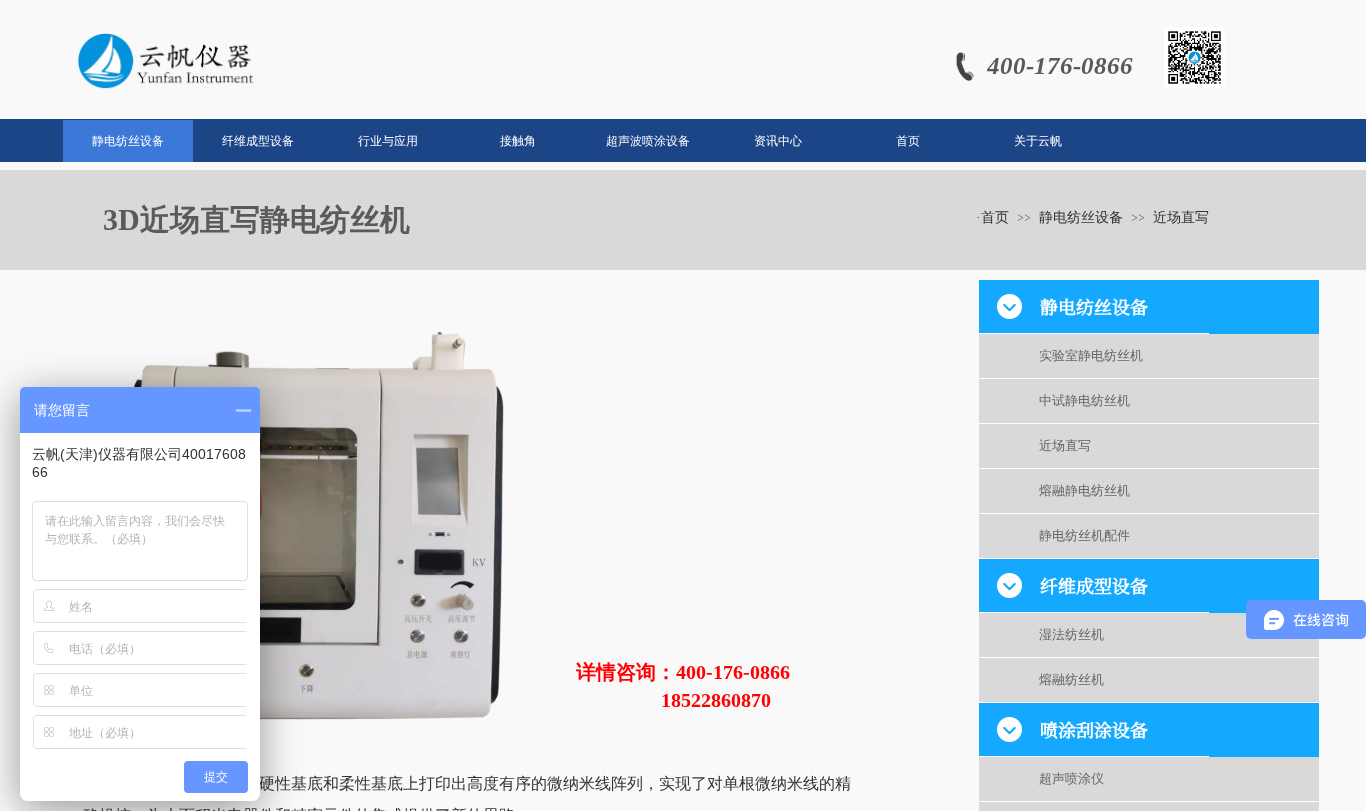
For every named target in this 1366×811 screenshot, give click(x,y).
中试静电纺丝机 (1084, 400)
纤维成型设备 (258, 141)
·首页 (992, 217)
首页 (908, 141)
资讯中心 (778, 141)
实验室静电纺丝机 (1091, 355)
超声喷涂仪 (1071, 778)
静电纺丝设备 (128, 141)
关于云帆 (1038, 141)
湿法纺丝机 (1071, 634)
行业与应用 (388, 141)
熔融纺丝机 (1071, 679)
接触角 (518, 141)
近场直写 (1065, 445)
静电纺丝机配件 (1084, 535)
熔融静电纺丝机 (1084, 490)
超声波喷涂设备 (648, 141)
